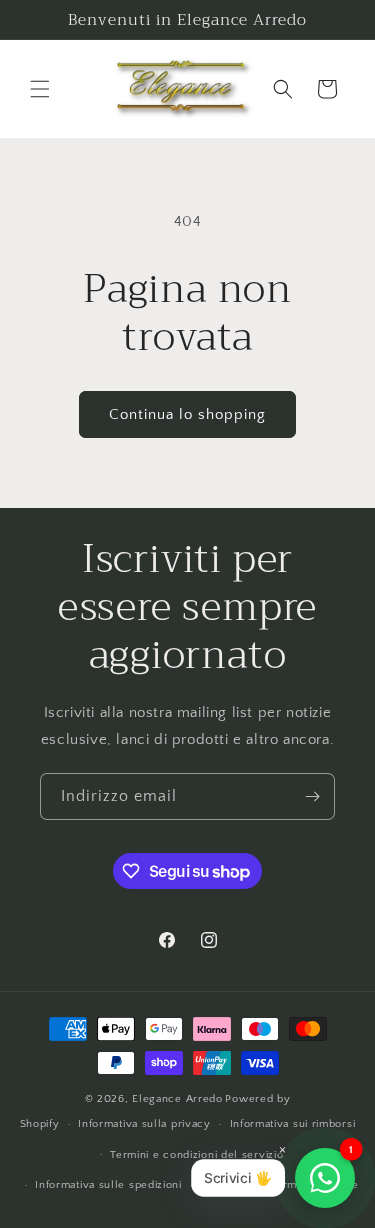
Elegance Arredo (177, 1099)
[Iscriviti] (312, 796)
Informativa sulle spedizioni (108, 1185)
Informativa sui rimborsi (293, 1124)
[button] (40, 89)
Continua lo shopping (187, 414)
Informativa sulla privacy (144, 1124)
